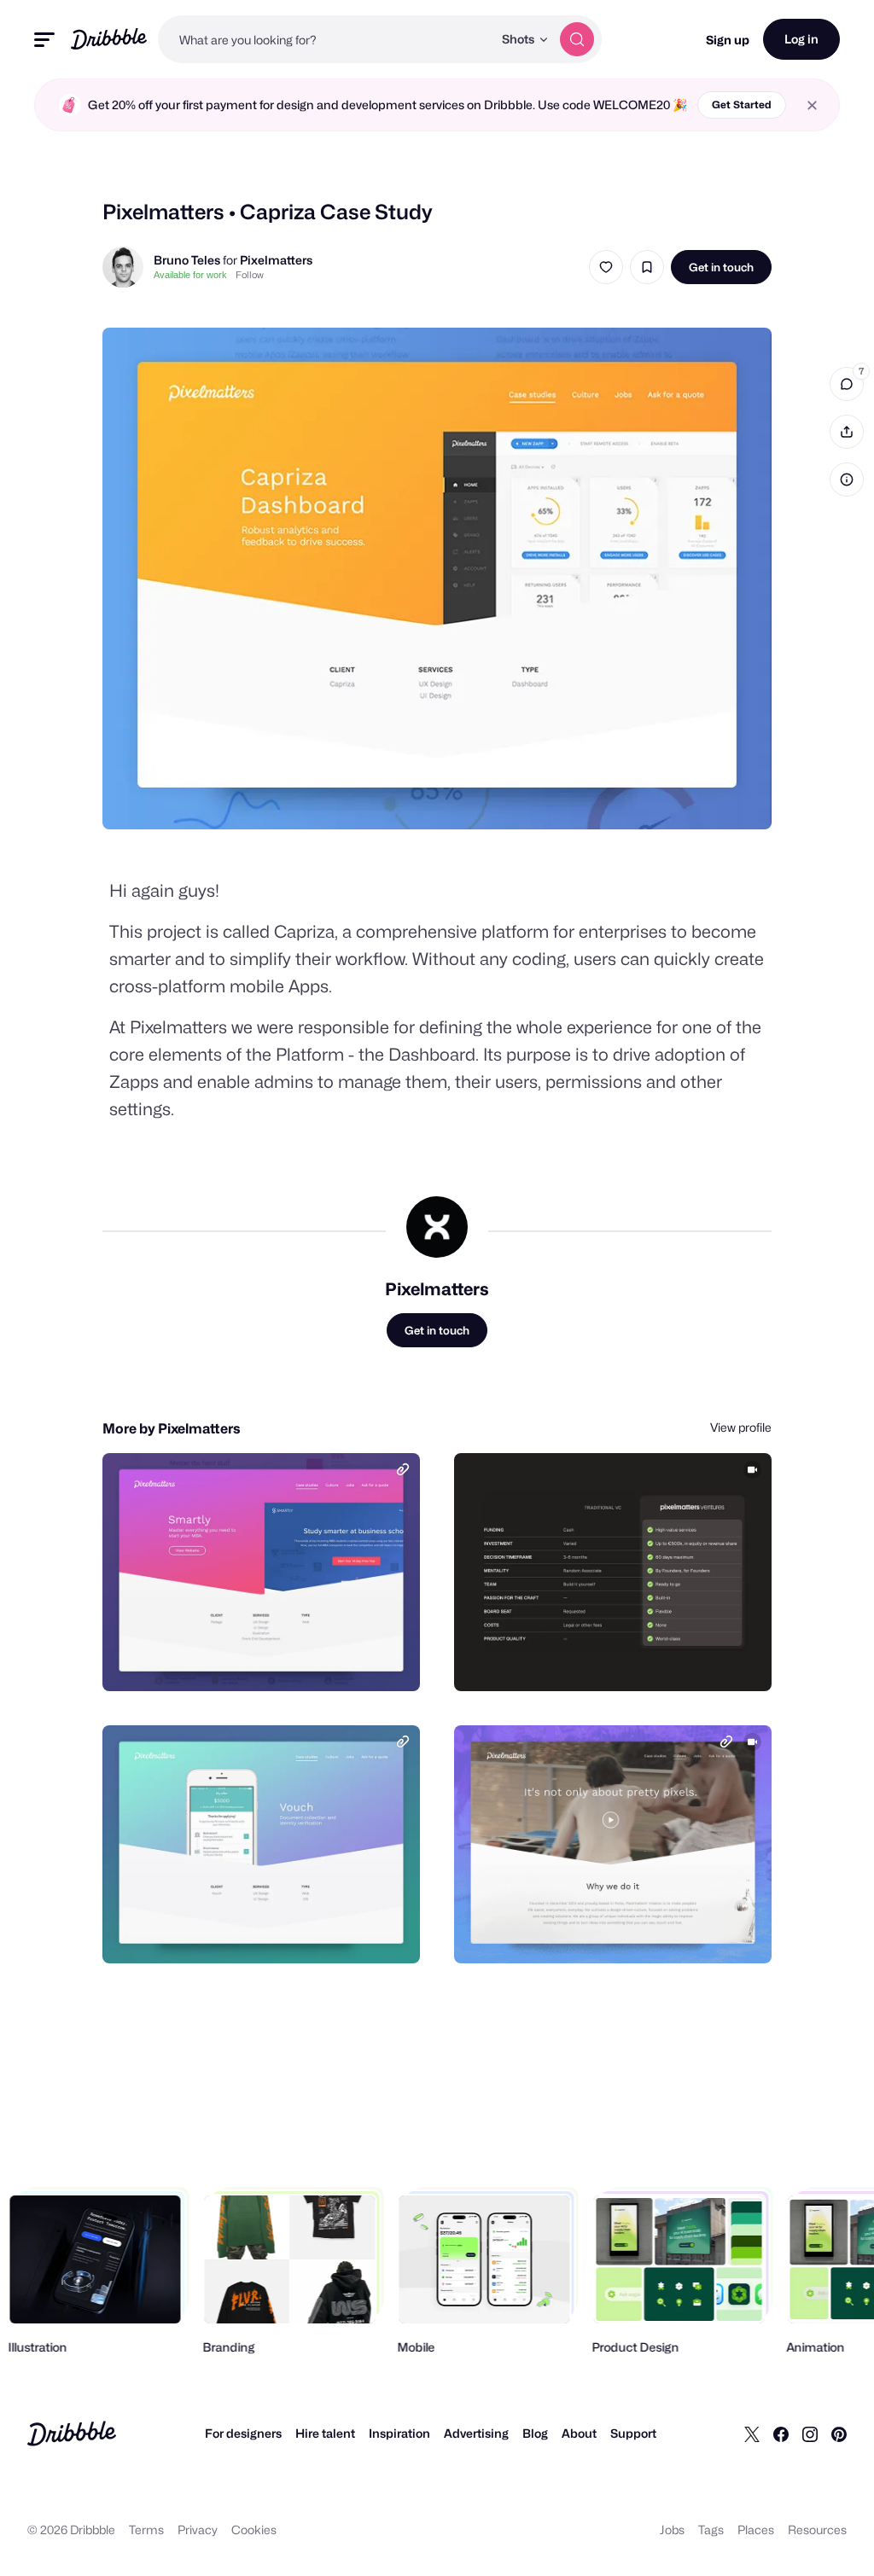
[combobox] (325, 39)
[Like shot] (606, 267)
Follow (250, 275)
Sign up (728, 40)
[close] (812, 105)
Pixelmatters (276, 260)
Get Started (742, 105)
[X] (752, 2434)
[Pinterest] (839, 2434)
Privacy (198, 2529)
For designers (243, 2433)
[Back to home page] (109, 39)
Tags (711, 2529)
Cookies (254, 2529)
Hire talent (325, 2433)
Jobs (672, 2529)
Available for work (190, 275)
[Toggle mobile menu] (44, 40)
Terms (146, 2529)
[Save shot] (647, 267)
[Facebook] (781, 2434)
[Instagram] (810, 2434)
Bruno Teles (187, 260)
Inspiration (399, 2433)
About (579, 2433)
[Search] (577, 39)
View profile (741, 1427)
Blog (535, 2433)
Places (756, 2529)
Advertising (476, 2433)
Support (633, 2433)
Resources (817, 2529)
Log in (801, 39)
